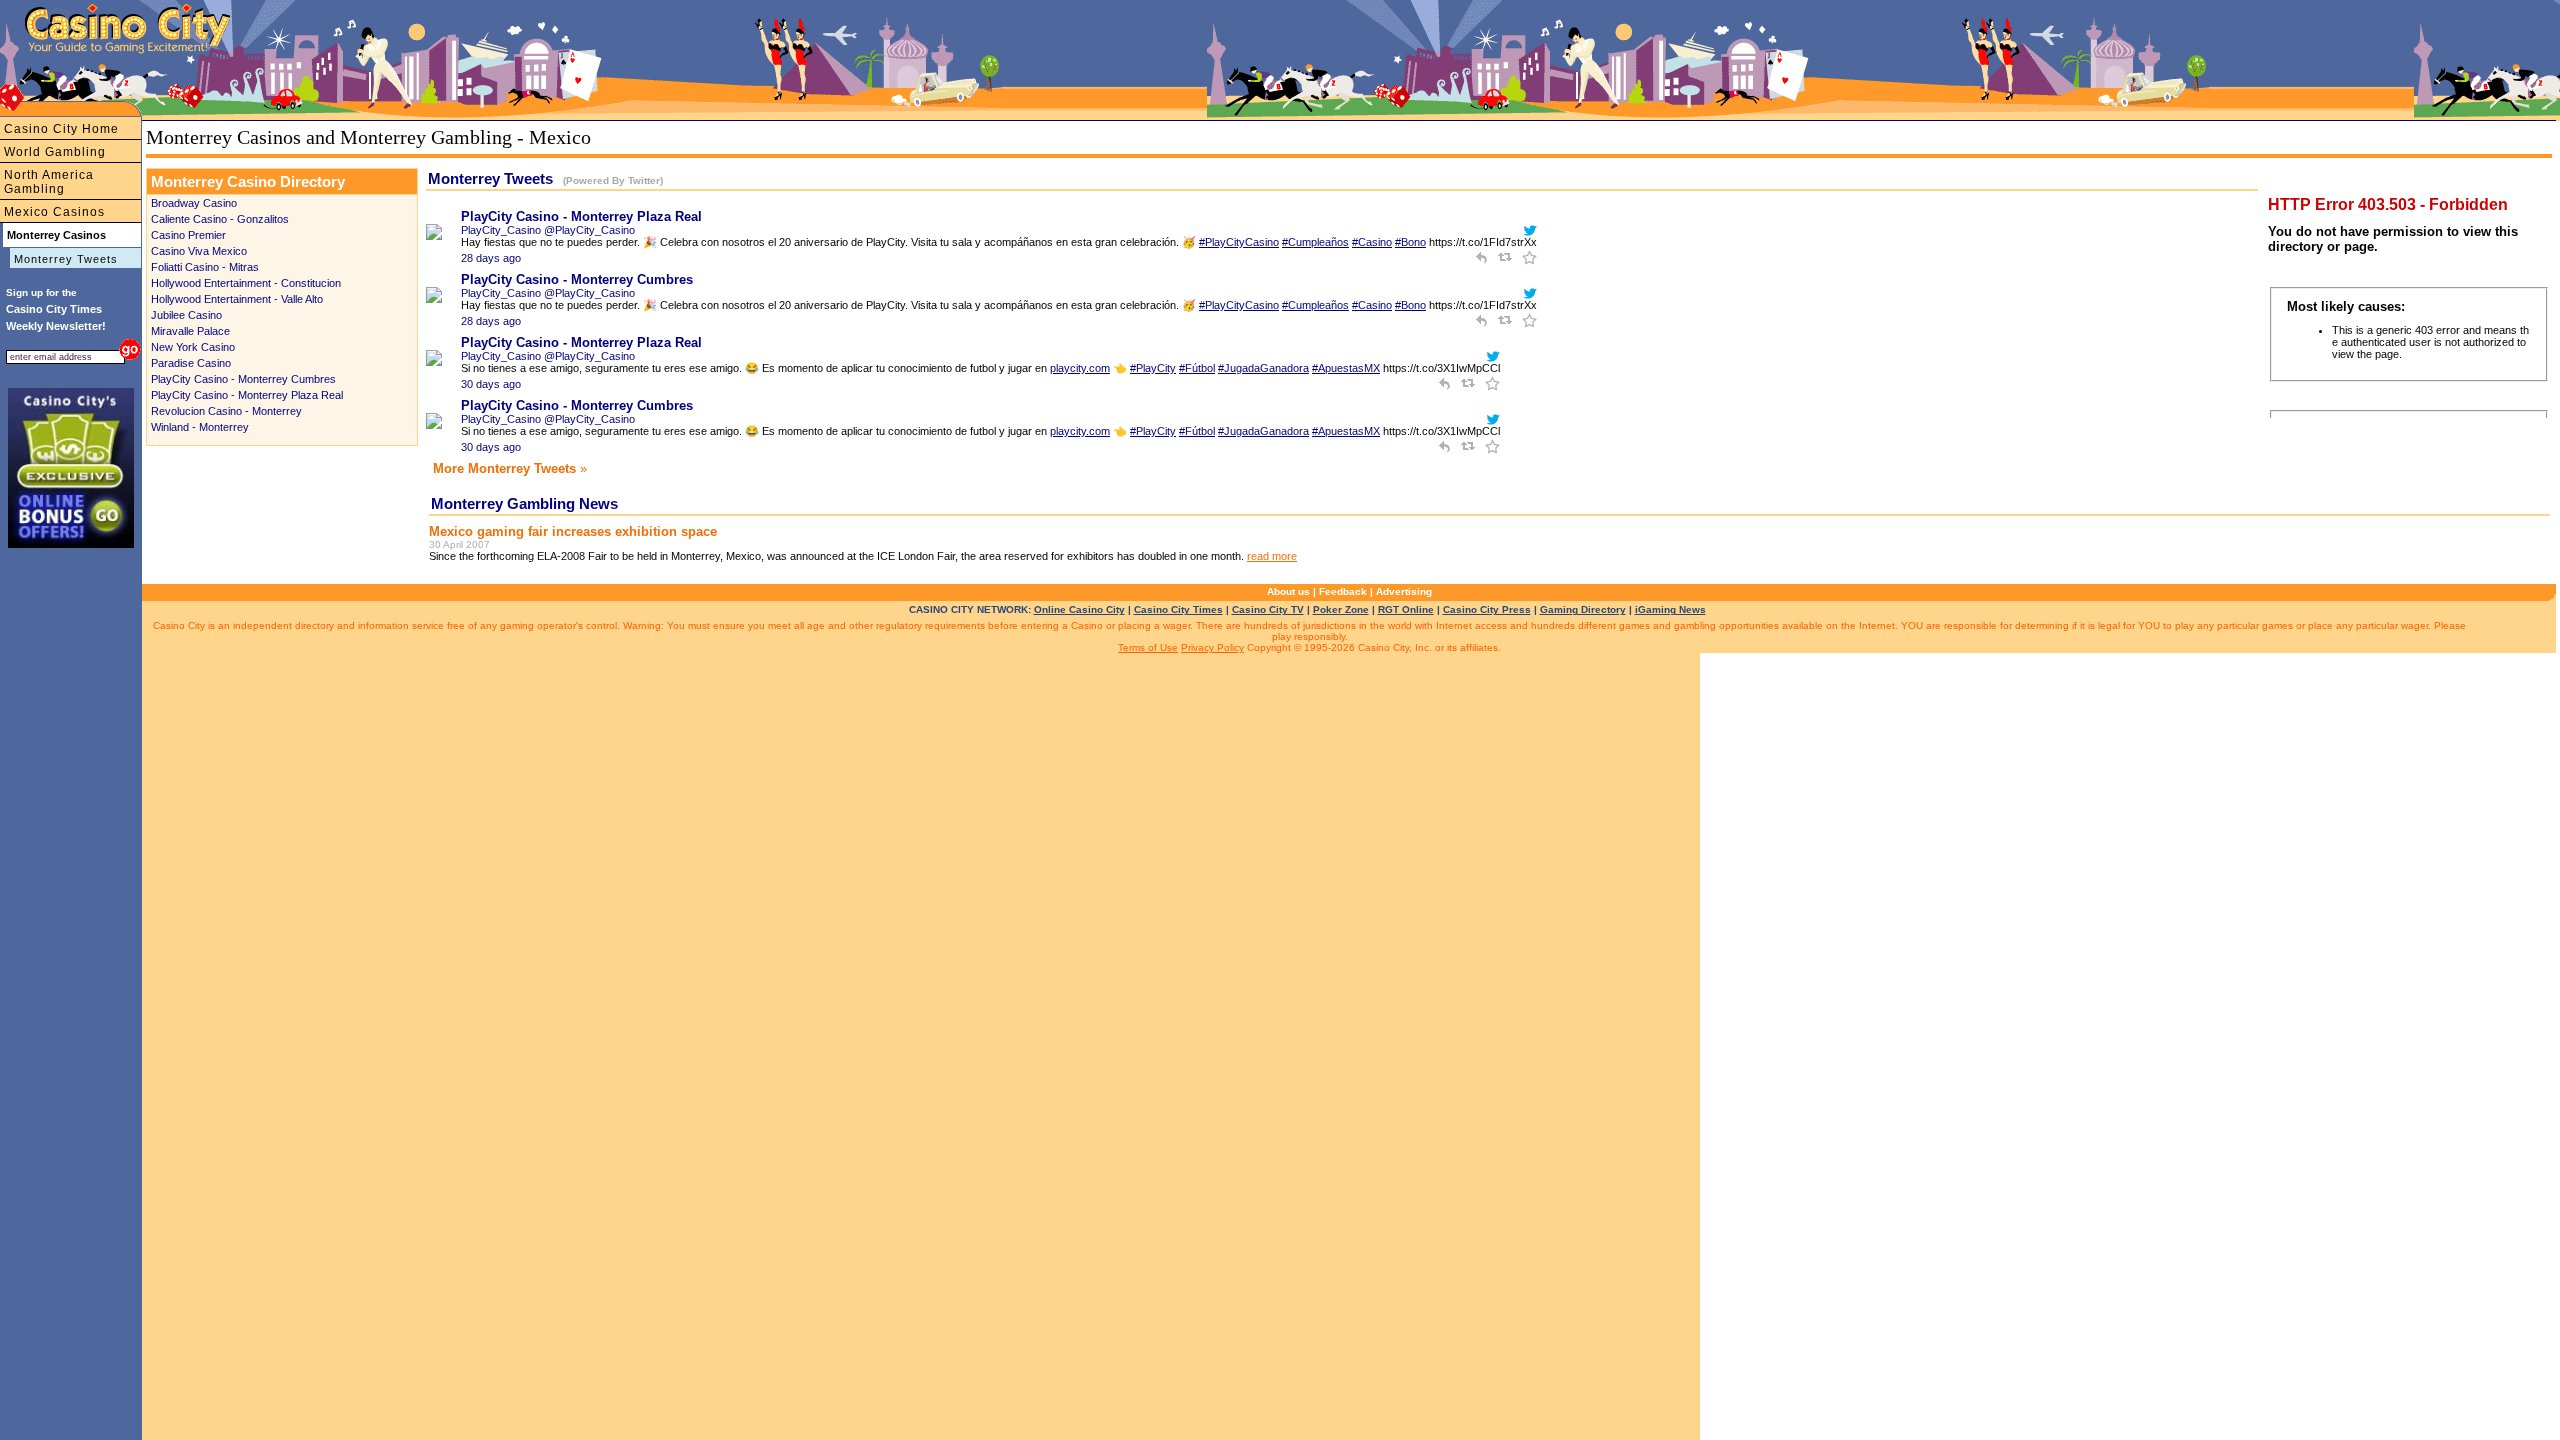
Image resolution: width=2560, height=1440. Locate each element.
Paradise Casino (191, 363)
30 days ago (491, 384)
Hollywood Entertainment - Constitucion (246, 283)
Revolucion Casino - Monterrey (226, 411)
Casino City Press (1487, 609)
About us (1288, 591)
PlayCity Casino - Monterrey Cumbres (243, 379)
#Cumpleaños (1315, 242)
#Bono (1410, 242)
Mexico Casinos (54, 212)
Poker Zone (1341, 609)
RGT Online (1406, 609)
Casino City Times (1178, 609)
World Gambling (55, 152)
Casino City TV (1268, 609)
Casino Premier (188, 235)
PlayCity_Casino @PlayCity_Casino (548, 230)
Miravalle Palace (190, 331)
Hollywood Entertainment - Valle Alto (237, 299)
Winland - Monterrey (200, 427)
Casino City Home (61, 129)
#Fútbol (1197, 368)
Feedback (1343, 591)
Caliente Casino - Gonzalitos (220, 219)
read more (1272, 556)
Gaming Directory (1583, 609)
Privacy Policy (1212, 647)
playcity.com (1080, 368)
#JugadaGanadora (1263, 368)
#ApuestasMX (1346, 368)
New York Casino (193, 347)
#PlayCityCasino (1239, 242)
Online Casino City (1079, 609)
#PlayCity (1153, 368)
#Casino (1372, 242)
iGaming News (1670, 609)
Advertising (1404, 591)
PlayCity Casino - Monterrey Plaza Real (247, 395)
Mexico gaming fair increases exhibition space (573, 531)
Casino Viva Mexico (199, 251)
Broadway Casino (194, 203)
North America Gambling (49, 182)
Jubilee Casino (186, 315)
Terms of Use (1148, 647)
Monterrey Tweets (66, 259)
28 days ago (491, 258)
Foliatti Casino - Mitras (205, 267)
